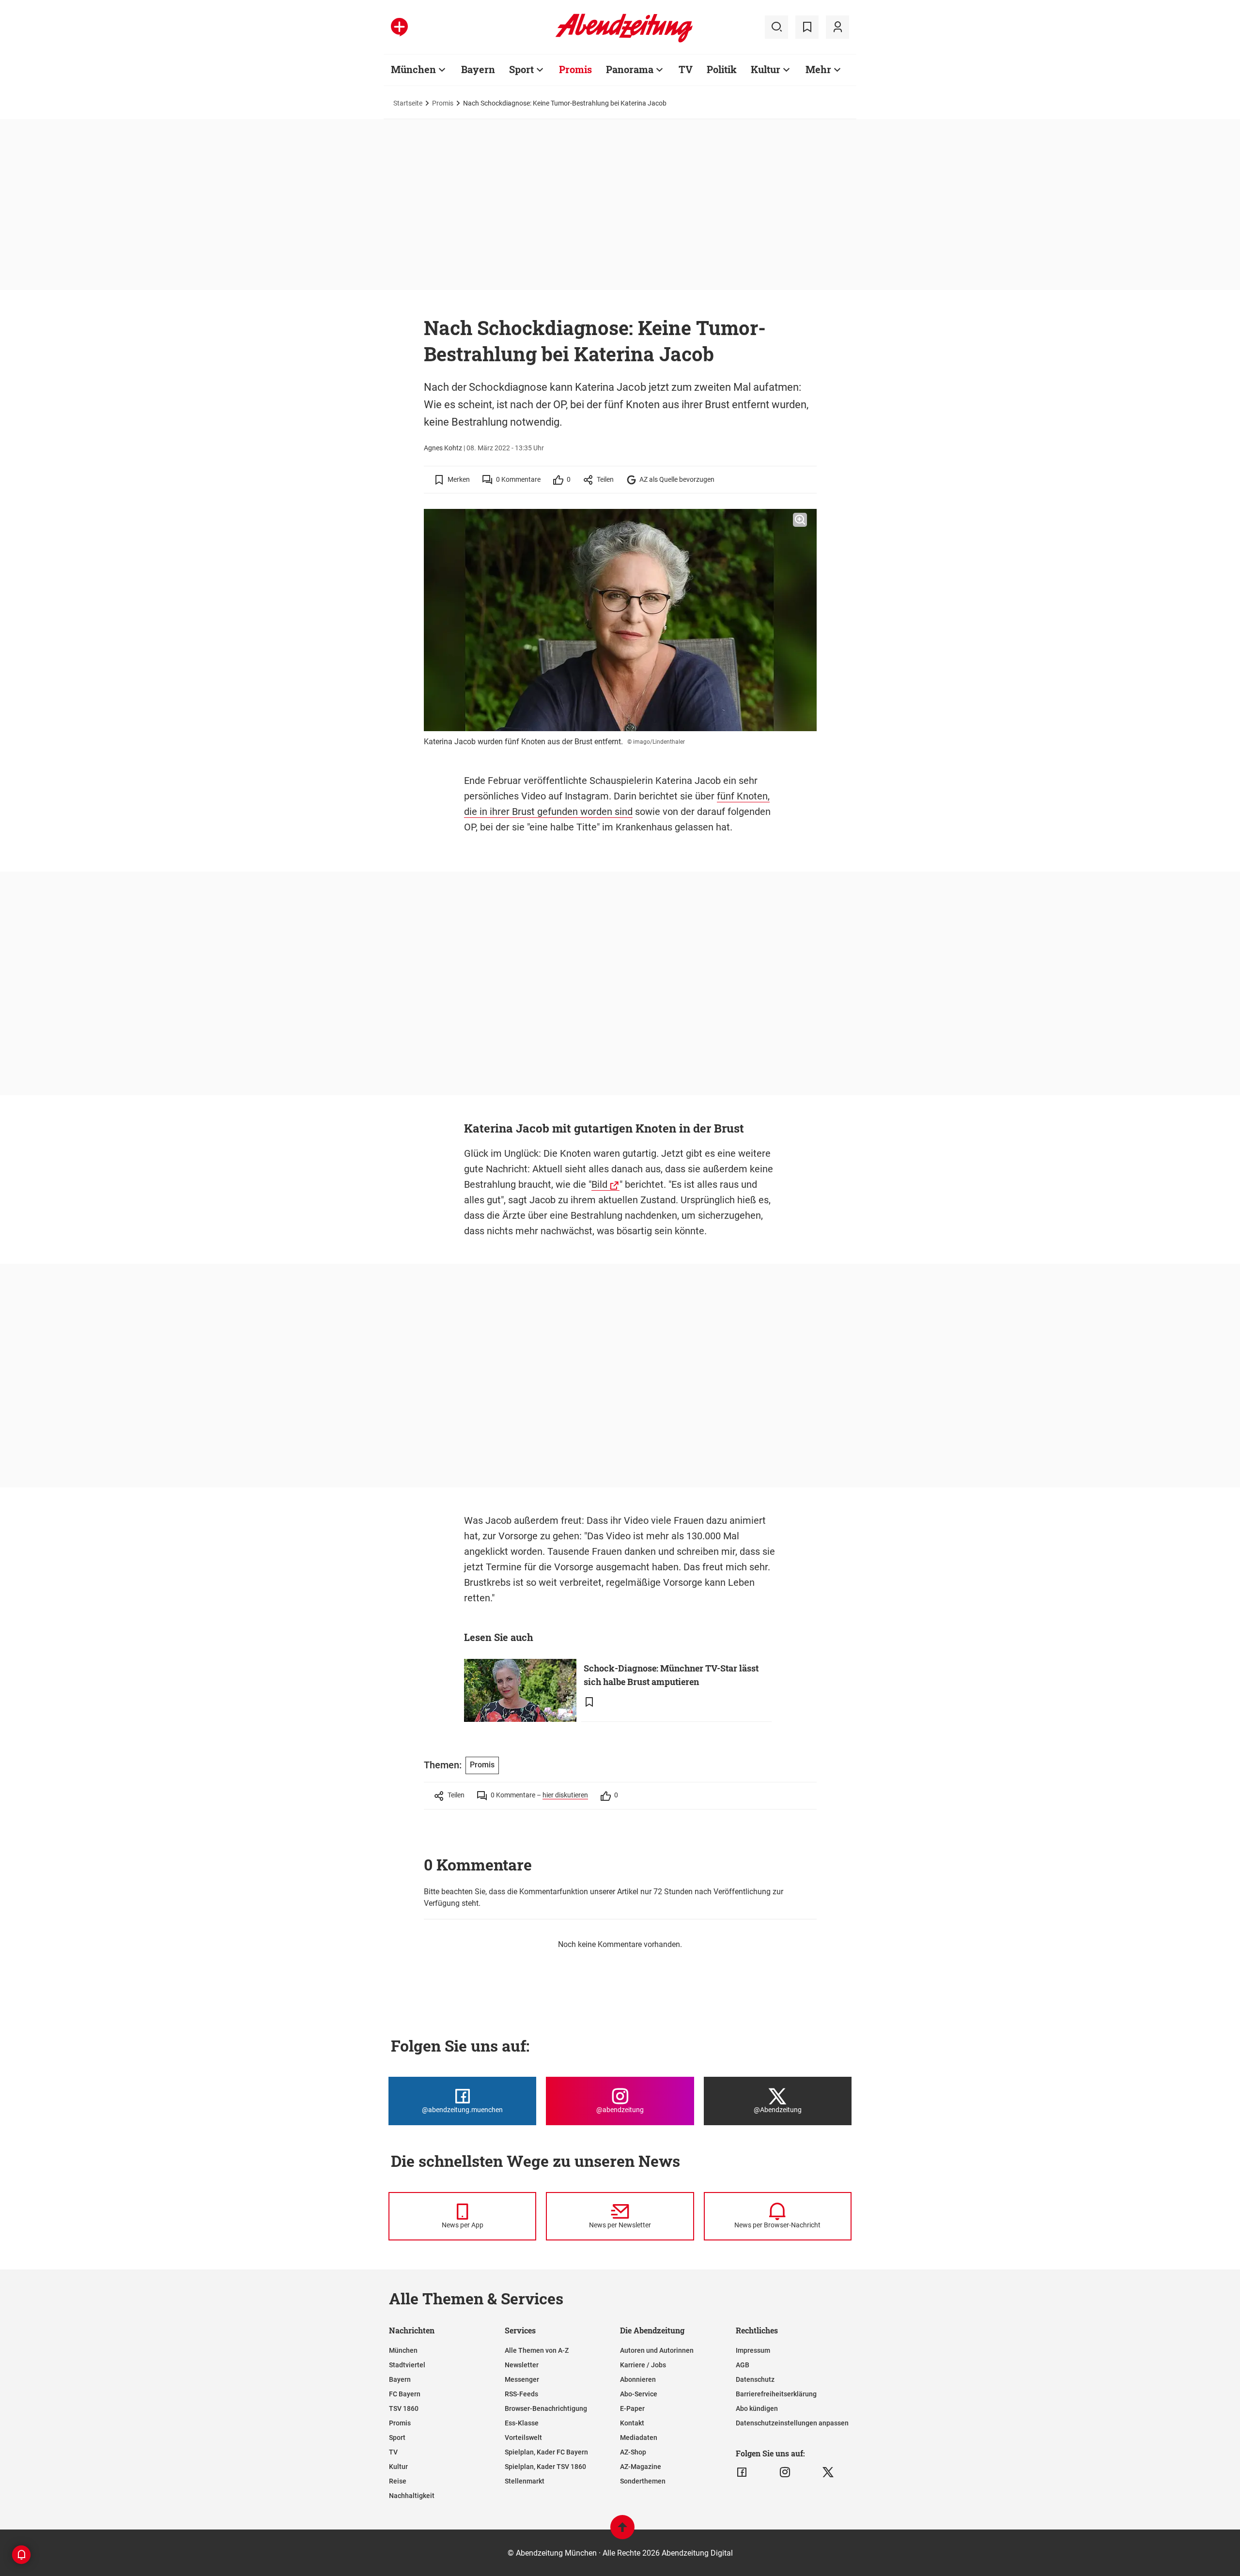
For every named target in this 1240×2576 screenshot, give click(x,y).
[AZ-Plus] (399, 27)
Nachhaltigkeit (412, 2496)
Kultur (766, 69)
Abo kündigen (757, 2408)
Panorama (630, 69)
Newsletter (522, 2365)
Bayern (478, 69)
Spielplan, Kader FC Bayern (546, 2452)
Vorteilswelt (523, 2438)
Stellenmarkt (525, 2481)
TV (686, 69)
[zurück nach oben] (622, 2532)
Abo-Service (639, 2394)
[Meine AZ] (837, 27)
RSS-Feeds (521, 2394)
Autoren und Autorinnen (657, 2350)
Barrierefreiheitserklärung (776, 2394)
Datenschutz (755, 2379)
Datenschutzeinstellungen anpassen (792, 2423)
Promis (575, 69)
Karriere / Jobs (643, 2365)
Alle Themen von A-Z (537, 2350)
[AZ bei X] (828, 2472)
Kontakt (632, 2423)
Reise (398, 2481)
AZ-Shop (633, 2452)
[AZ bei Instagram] (785, 2472)
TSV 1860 (404, 2408)
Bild (599, 1184)
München (413, 69)
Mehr (818, 69)
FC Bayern (405, 2394)
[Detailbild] (800, 520)
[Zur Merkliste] (807, 27)
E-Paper (632, 2408)
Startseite (408, 103)
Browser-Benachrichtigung (546, 2408)
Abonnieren (638, 2379)
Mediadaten (639, 2438)
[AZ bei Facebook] (742, 2472)
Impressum (753, 2350)
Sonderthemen (643, 2481)
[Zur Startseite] (624, 41)
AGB (743, 2365)
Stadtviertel (407, 2365)
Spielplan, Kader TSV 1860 (545, 2467)
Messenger (522, 2379)
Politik (722, 69)
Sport (521, 69)
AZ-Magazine (641, 2467)
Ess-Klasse (522, 2423)
